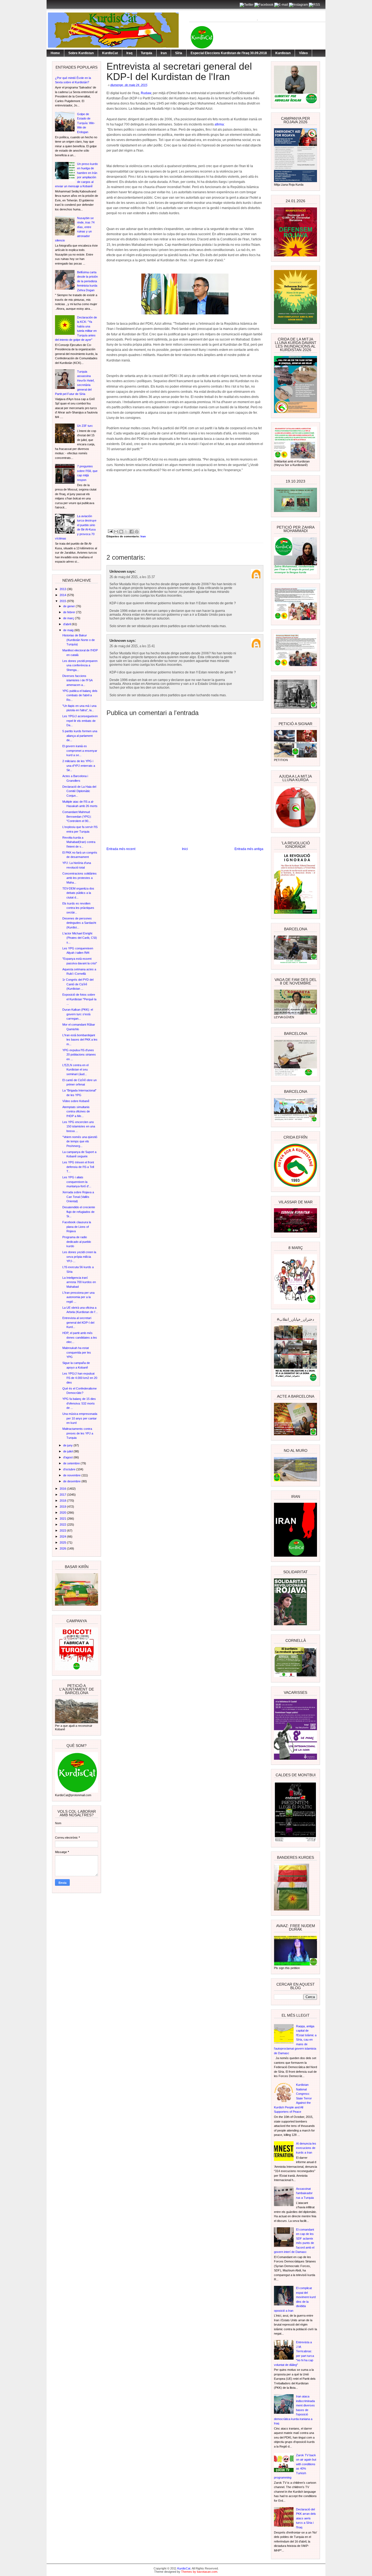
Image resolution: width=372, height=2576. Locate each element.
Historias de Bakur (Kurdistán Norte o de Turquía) (79, 640)
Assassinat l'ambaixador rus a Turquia (305, 2193)
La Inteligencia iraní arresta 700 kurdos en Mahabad (79, 1282)
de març (69, 618)
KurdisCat (110, 53)
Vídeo (303, 53)
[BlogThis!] (121, 532)
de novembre (72, 1475)
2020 (63, 1513)
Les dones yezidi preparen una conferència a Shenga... (80, 665)
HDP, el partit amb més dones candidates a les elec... (80, 1337)
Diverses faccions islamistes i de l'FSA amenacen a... (77, 680)
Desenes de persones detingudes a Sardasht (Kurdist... (79, 923)
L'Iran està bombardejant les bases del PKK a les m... (80, 1040)
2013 (63, 589)
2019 (63, 1507)
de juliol (68, 1451)
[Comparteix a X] (126, 532)
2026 (63, 1548)
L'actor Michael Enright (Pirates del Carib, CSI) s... (80, 938)
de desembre (72, 1481)
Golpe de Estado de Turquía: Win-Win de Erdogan (86, 123)
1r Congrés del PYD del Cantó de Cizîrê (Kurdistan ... (78, 984)
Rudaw (146, 93)
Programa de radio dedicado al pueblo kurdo (77, 1242)
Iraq (129, 53)
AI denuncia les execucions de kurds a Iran (306, 2148)
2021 (63, 1519)
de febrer (70, 612)
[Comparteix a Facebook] (132, 532)
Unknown (118, 571)
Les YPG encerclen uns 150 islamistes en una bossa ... (79, 1126)
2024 (63, 1537)
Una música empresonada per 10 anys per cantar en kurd (80, 1418)
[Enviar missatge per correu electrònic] (110, 531)
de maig (69, 630)
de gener (69, 606)
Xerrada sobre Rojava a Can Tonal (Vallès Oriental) (78, 1197)
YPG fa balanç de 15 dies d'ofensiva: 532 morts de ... (79, 1403)
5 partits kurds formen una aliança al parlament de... (80, 736)
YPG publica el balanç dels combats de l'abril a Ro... (80, 695)
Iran (164, 53)
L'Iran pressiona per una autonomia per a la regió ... (78, 1297)
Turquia (147, 53)
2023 (63, 1531)
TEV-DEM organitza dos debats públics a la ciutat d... (78, 893)
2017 (63, 1495)
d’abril (67, 624)
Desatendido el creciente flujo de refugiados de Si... (79, 1212)
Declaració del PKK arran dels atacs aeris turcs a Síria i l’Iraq (306, 2518)
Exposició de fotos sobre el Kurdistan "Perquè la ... (79, 999)
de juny (68, 1445)
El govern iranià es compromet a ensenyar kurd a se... (80, 751)
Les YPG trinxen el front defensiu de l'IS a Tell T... (78, 1167)
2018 (63, 1501)
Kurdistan (283, 53)
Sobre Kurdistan (81, 53)
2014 (63, 595)
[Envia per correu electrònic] (116, 532)
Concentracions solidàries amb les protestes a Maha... (80, 878)
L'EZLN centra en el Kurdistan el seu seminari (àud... (75, 1070)
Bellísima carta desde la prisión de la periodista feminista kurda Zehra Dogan (87, 281)
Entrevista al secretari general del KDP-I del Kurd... (78, 1322)
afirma (219, 124)
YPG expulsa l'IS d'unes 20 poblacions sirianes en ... (79, 1055)
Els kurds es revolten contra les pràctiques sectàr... (78, 908)
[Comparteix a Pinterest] (137, 532)
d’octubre (70, 1469)
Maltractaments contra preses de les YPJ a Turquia (78, 1433)
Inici (185, 849)
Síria (179, 53)
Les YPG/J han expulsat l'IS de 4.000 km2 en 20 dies (80, 1378)
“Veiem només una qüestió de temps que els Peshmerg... (80, 1141)
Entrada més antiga (249, 849)
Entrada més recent (121, 849)
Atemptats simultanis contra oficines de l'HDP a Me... (76, 1111)
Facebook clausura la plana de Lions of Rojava (77, 1227)
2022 (63, 1525)
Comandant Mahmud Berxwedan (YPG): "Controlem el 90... (77, 816)
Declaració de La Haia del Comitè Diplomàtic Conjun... (79, 791)
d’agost (68, 1457)
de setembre (72, 1463)
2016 (63, 1489)
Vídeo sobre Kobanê (76, 1101)
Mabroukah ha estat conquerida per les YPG (77, 1352)
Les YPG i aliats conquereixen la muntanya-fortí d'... (77, 1182)
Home (55, 53)
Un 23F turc (85, 426)
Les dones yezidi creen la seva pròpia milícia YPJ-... (79, 1257)
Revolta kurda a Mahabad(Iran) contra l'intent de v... (79, 842)
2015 (63, 601)
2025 (63, 1542)
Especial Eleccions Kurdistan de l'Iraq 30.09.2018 (229, 53)
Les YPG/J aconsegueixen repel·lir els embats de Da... (80, 721)
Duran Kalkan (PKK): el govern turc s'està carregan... (78, 1014)
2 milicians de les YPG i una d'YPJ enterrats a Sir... (79, 766)
